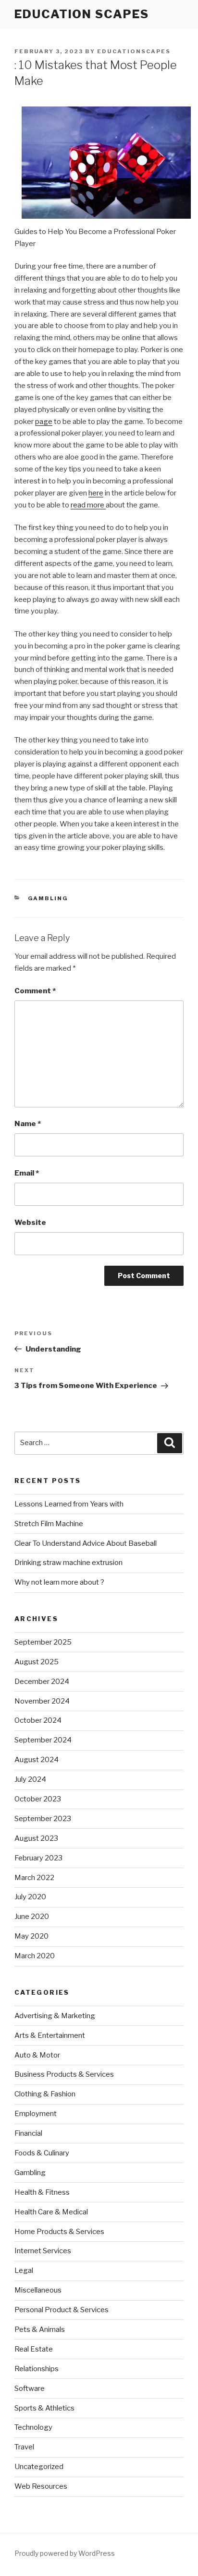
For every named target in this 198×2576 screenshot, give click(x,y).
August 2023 (36, 1838)
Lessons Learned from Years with (69, 1504)
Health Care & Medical (51, 2212)
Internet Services (43, 2251)
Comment (35, 991)
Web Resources (41, 2486)
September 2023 (43, 1819)
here (96, 493)
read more (88, 505)
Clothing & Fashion (45, 2094)
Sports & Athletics (44, 2408)
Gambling (48, 898)
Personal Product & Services (62, 2310)
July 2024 (30, 1779)
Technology (33, 2427)
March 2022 (34, 1878)
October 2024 (38, 1720)
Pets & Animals (40, 2329)
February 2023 (38, 1858)
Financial (28, 2133)
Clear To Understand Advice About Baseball (86, 1543)
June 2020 (32, 1917)
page (44, 422)
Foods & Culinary (42, 2153)
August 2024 (37, 1760)
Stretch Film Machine (49, 1524)
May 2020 (31, 1936)
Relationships (37, 2369)
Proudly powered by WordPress (65, 2553)
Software (30, 2388)
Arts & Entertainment (50, 2035)
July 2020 (30, 1897)
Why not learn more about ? (59, 1582)
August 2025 (37, 1662)
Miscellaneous (38, 2290)
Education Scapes (82, 14)
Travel (24, 2447)
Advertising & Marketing (55, 2016)
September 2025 (43, 1642)
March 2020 (35, 1956)
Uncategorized (39, 2467)
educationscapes (134, 51)
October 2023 (38, 1799)
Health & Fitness (42, 2192)
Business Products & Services (64, 2074)
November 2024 (42, 1701)
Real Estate (34, 2349)
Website (30, 1223)
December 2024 (42, 1682)
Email (27, 1173)
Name (28, 1124)
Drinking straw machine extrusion (68, 1563)
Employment (36, 2114)
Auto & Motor (37, 2055)
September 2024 (43, 1740)
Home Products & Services (59, 2232)
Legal (24, 2270)
